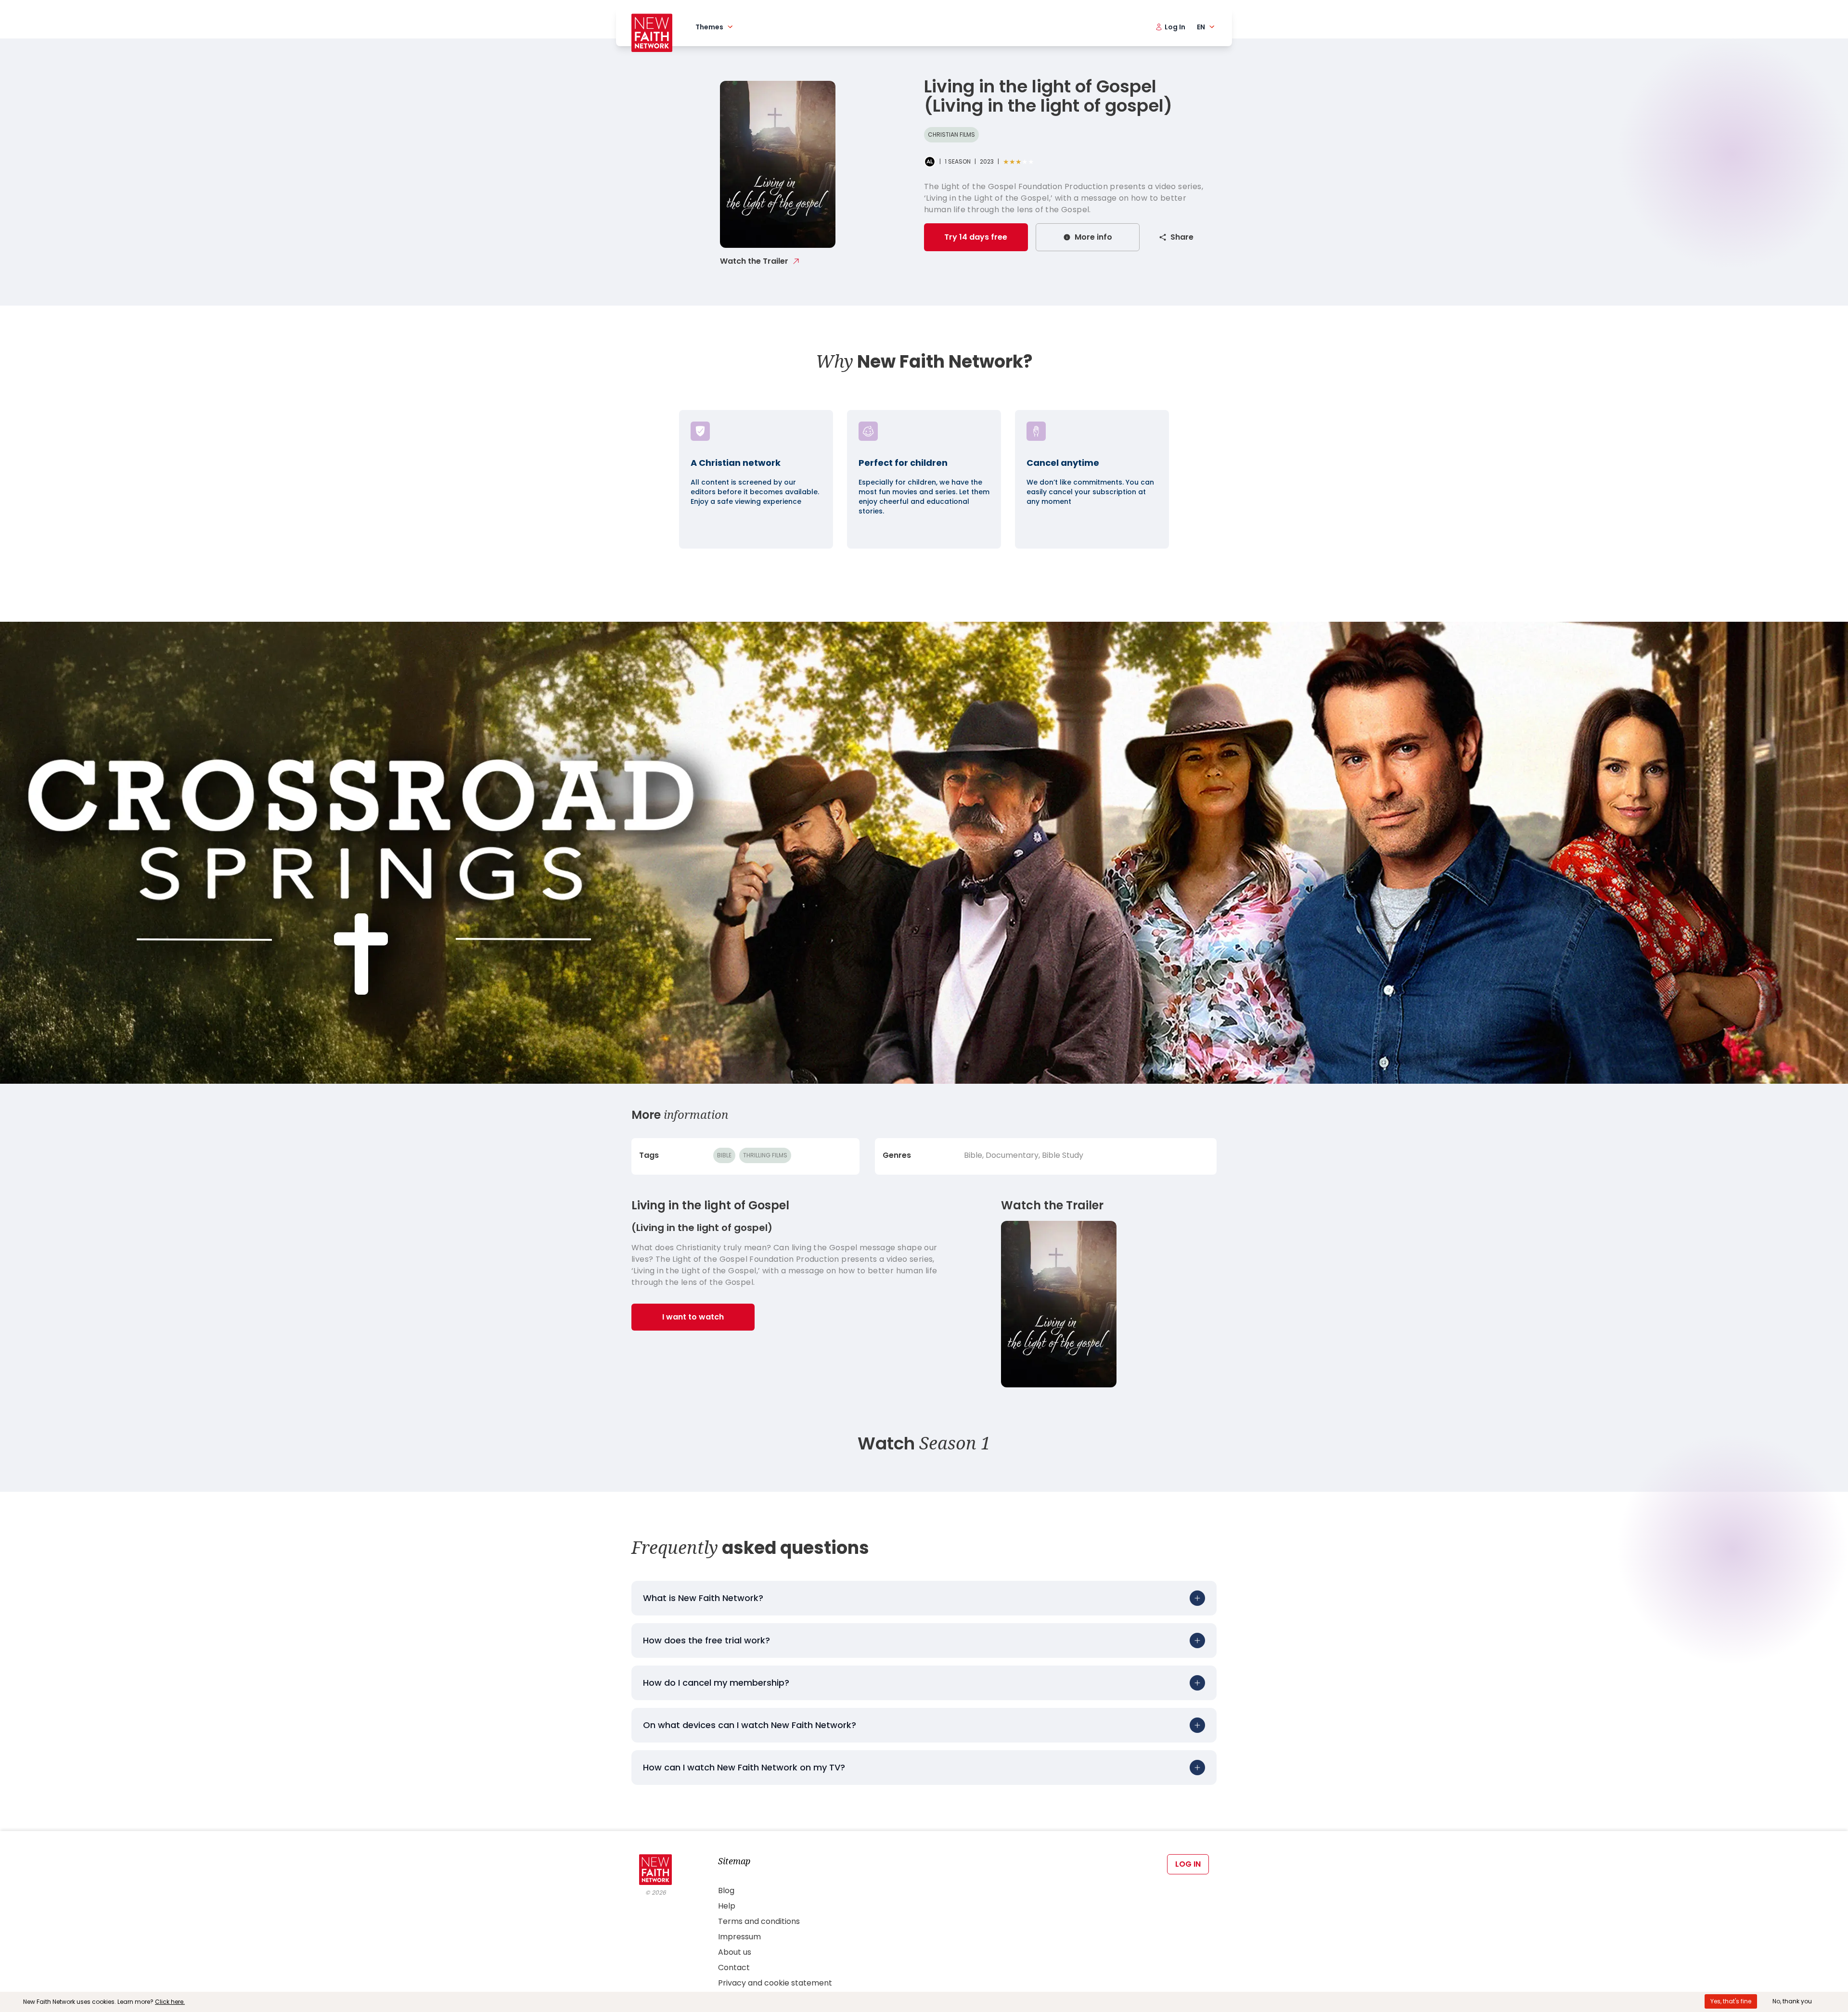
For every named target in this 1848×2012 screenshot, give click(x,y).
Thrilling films (765, 1155)
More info (1093, 237)
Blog (726, 1890)
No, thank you (1792, 2001)
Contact (734, 1967)
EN (1201, 27)
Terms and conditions (759, 1921)
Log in (1188, 1864)
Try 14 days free (976, 237)
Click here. (170, 2002)
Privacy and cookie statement (775, 1983)
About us (735, 1952)
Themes (709, 27)
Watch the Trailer (754, 261)
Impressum (739, 1937)
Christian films (951, 135)
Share (1182, 237)
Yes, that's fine (1731, 2001)
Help (727, 1906)
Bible (724, 1155)
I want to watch (693, 1317)
